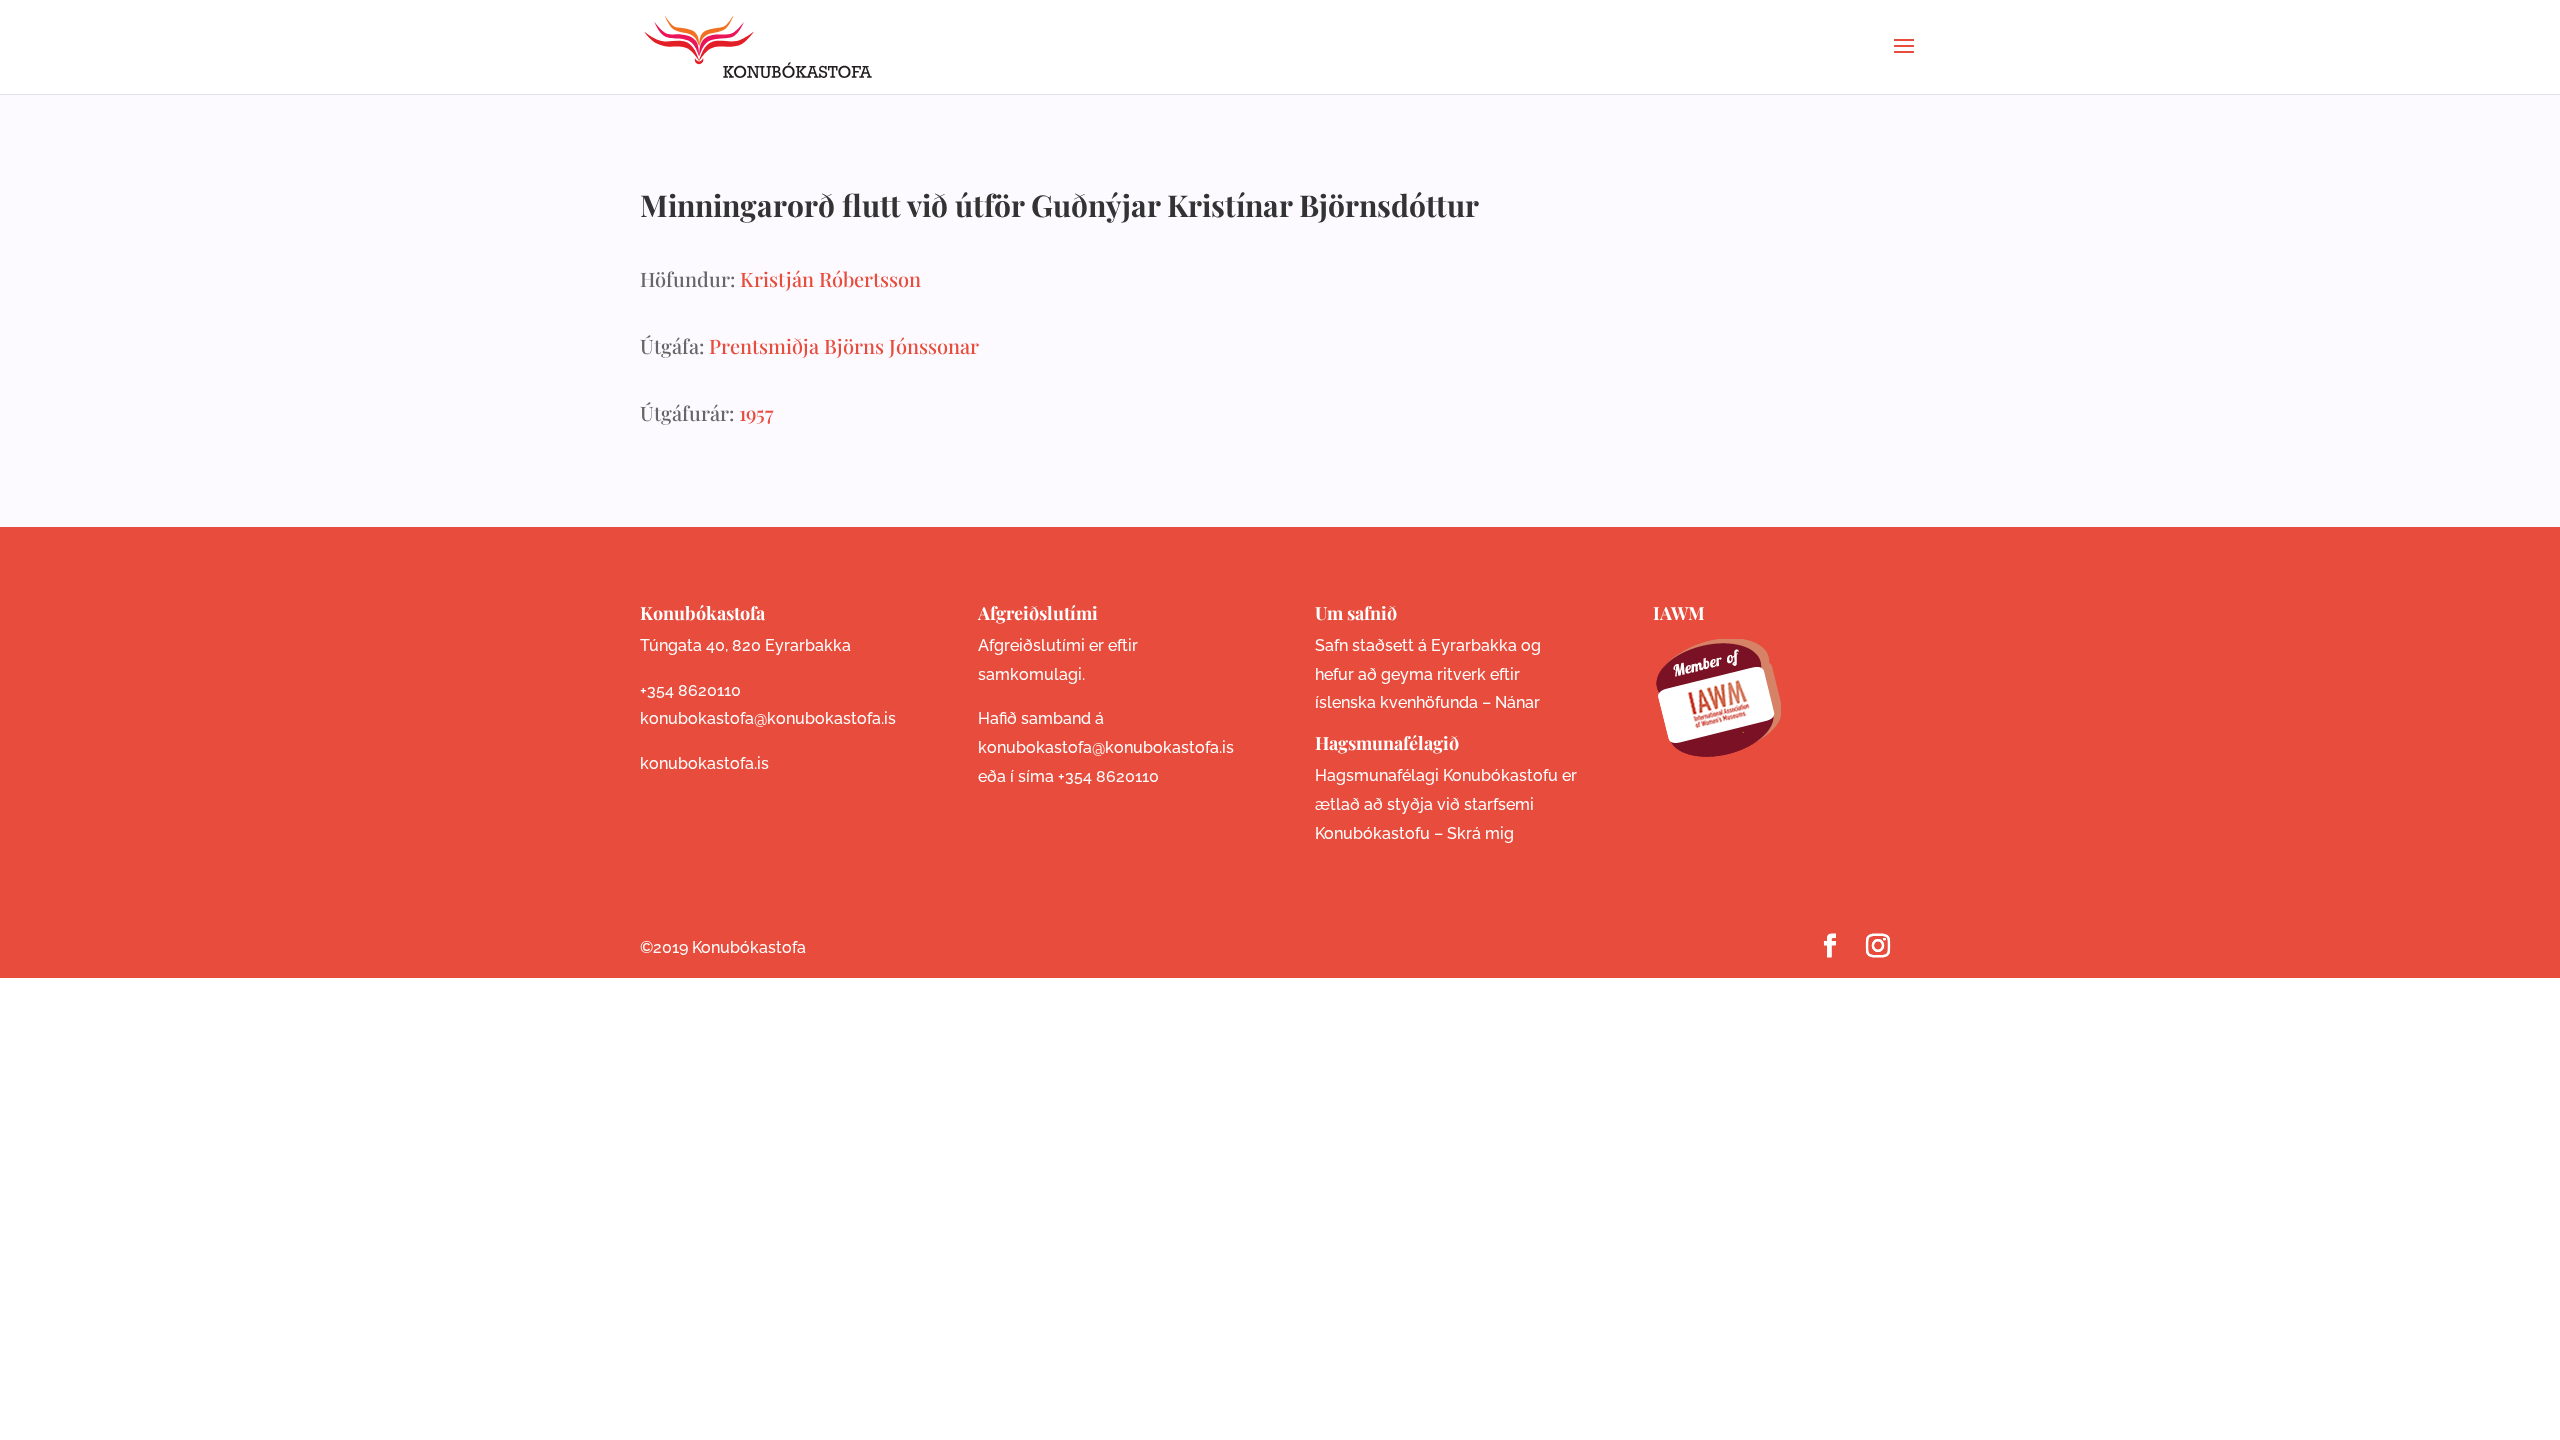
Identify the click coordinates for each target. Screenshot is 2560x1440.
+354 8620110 (690, 690)
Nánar (1517, 702)
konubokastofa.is (704, 763)
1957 (756, 412)
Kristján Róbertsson (830, 278)
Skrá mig (1480, 833)
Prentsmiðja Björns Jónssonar (844, 345)
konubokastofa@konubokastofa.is (768, 718)
